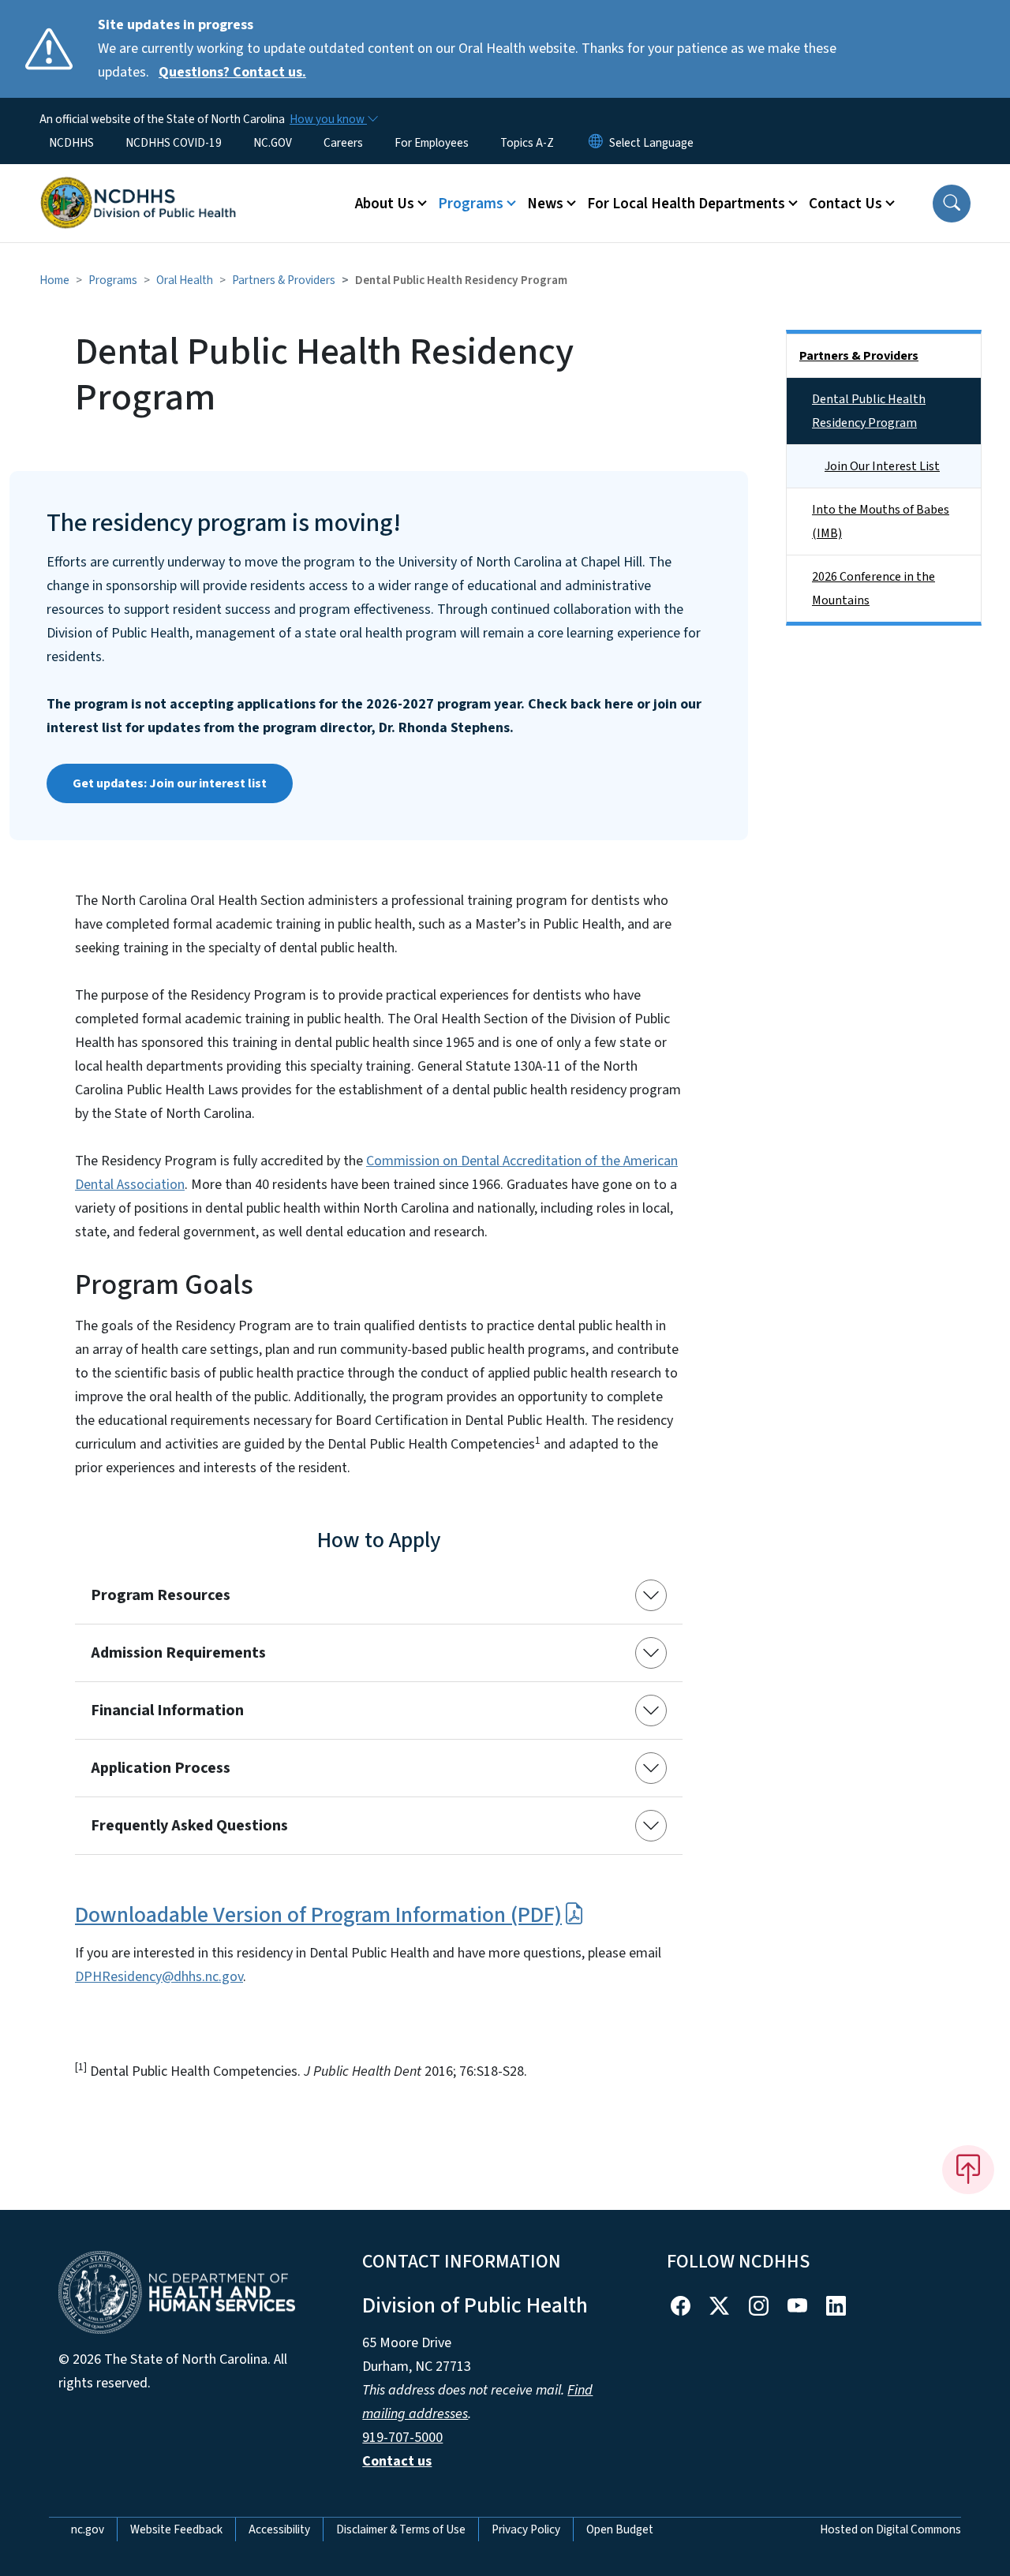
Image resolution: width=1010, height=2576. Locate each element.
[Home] (138, 185)
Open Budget (620, 2529)
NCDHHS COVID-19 (174, 143)
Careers (343, 143)
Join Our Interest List (882, 466)
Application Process (161, 1768)
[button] (952, 204)
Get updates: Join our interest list (170, 783)
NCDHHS (71, 143)
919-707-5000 (402, 2438)
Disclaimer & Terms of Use (401, 2529)
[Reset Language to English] (596, 143)
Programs (113, 280)
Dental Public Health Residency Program (869, 411)
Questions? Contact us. (232, 72)
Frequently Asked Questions (189, 1826)
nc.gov (88, 2529)
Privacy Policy (526, 2529)
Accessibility (279, 2529)
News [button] (545, 204)
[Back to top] (968, 2170)
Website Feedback (176, 2529)
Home (54, 280)
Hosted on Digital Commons (890, 2529)
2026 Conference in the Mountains (873, 589)
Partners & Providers (284, 280)
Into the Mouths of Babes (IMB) (881, 522)
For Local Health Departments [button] (686, 204)
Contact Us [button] (845, 204)
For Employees (432, 143)
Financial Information (167, 1710)
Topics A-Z (527, 143)
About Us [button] (385, 204)
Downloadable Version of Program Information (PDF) (318, 1915)
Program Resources (161, 1595)
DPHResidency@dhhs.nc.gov (159, 1977)
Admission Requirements (178, 1653)
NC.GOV (273, 143)
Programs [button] (471, 204)
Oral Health (185, 280)
